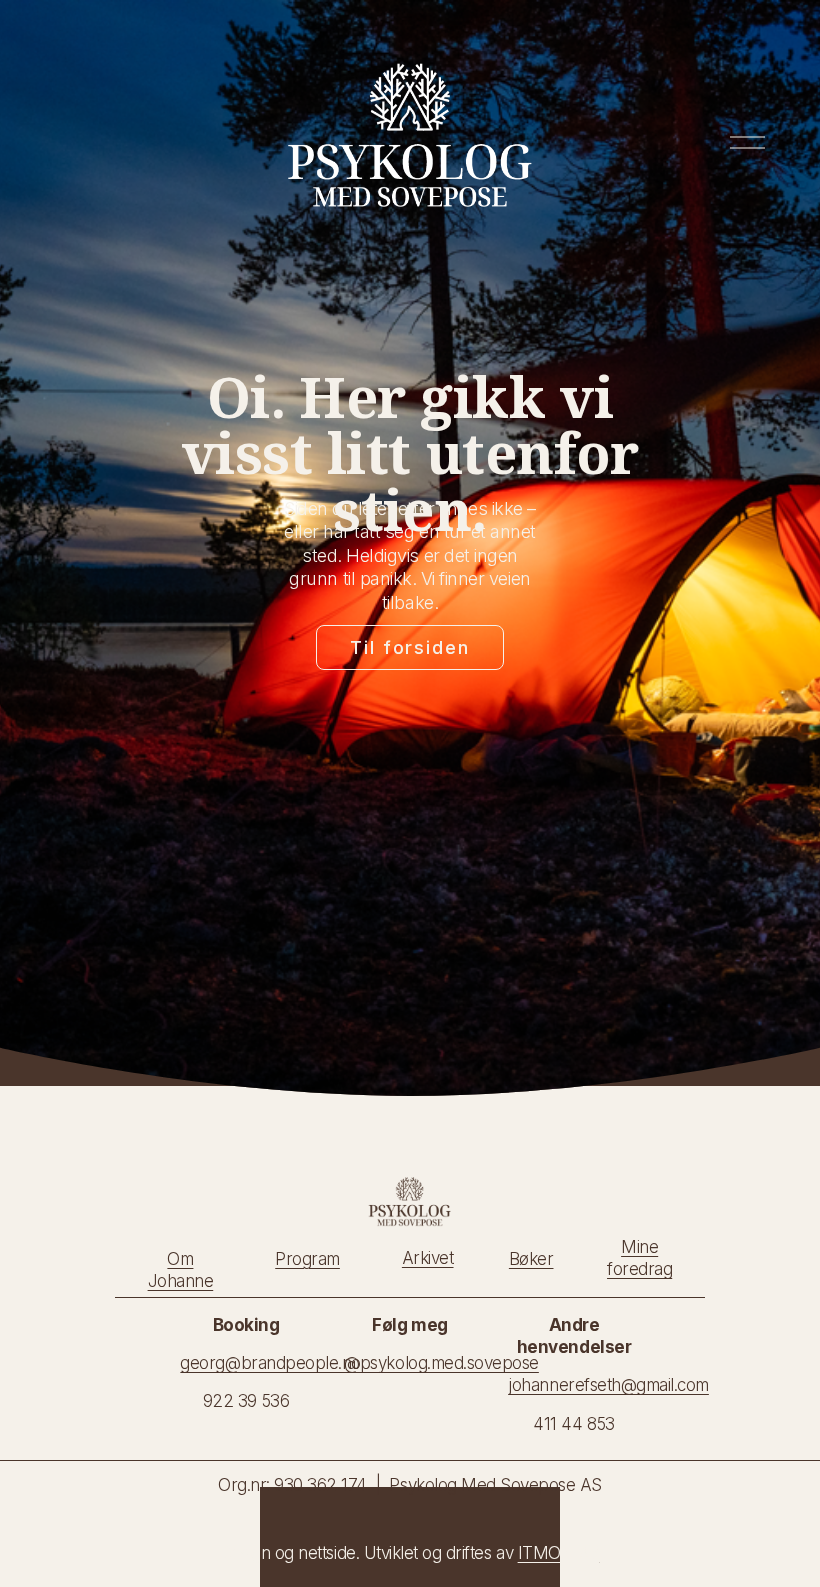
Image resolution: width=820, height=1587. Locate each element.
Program (307, 1259)
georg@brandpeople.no (270, 1363)
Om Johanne (181, 1270)
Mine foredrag (639, 1258)
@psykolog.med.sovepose (441, 1363)
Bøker (531, 1259)
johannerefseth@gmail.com (608, 1385)
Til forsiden (409, 647)
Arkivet (428, 1258)
